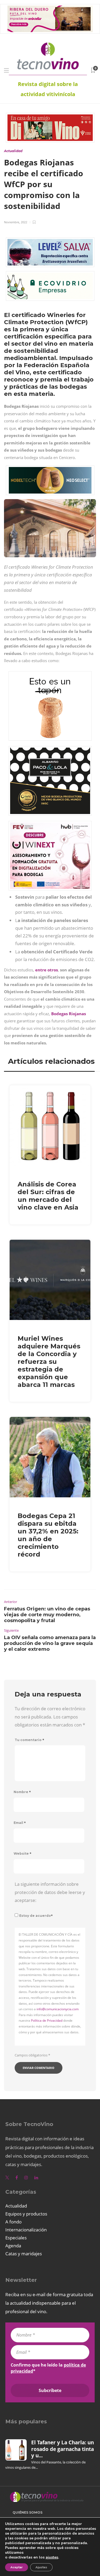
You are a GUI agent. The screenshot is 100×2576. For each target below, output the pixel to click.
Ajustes (41, 2567)
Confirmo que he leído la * (48, 2368)
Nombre (22, 1792)
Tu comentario (29, 1740)
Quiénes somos (27, 2512)
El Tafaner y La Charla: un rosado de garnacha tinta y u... (63, 2449)
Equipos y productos (26, 2214)
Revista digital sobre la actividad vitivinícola (48, 89)
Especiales (16, 2238)
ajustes (52, 2557)
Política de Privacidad (47, 2020)
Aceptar (17, 2567)
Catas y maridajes (24, 2254)
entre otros (47, 970)
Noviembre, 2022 (16, 222)
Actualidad (13, 151)
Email (20, 1823)
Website (23, 1853)
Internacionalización (26, 2230)
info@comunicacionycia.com (58, 2009)
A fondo (13, 2222)
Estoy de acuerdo (36, 1916)
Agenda (13, 2246)
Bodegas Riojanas (69, 1014)
